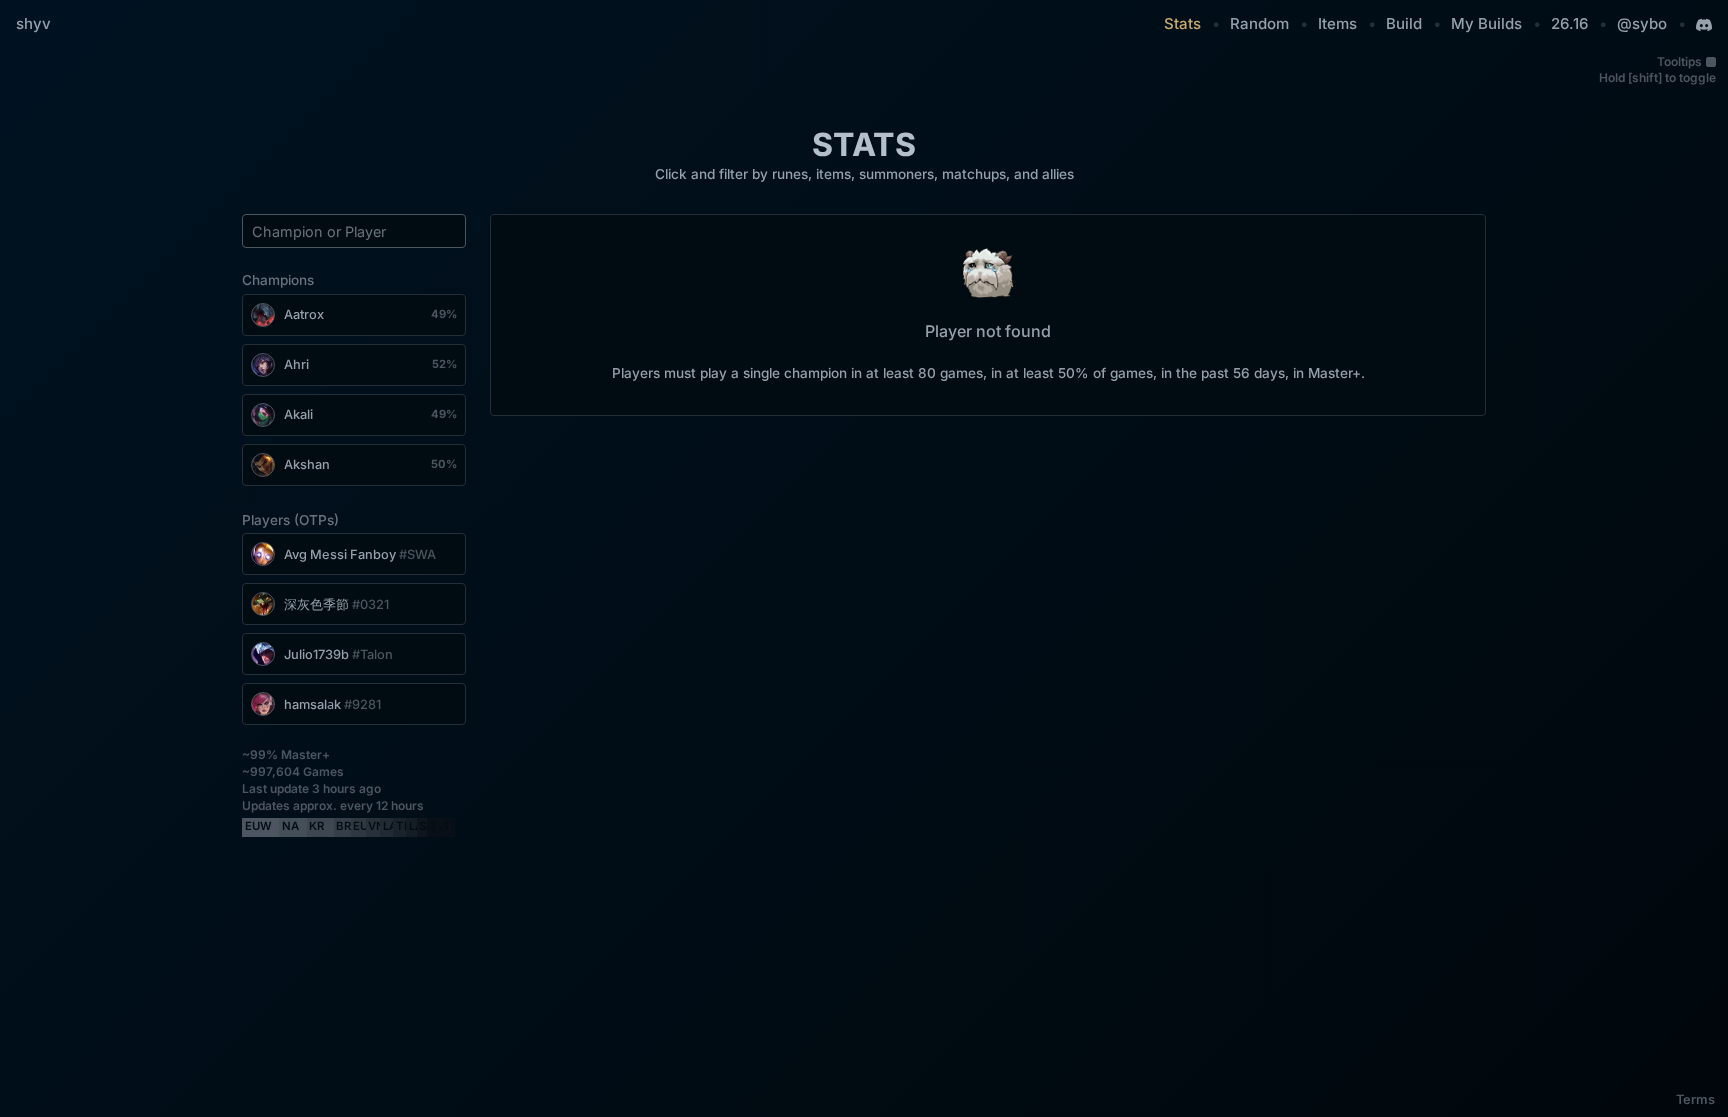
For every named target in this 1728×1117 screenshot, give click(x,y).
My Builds (1486, 23)
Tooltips (1679, 61)
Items (1337, 23)
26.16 (1569, 23)
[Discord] (1704, 25)
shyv (33, 23)
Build (1404, 23)
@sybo (1642, 23)
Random (1259, 23)
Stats (1182, 23)
